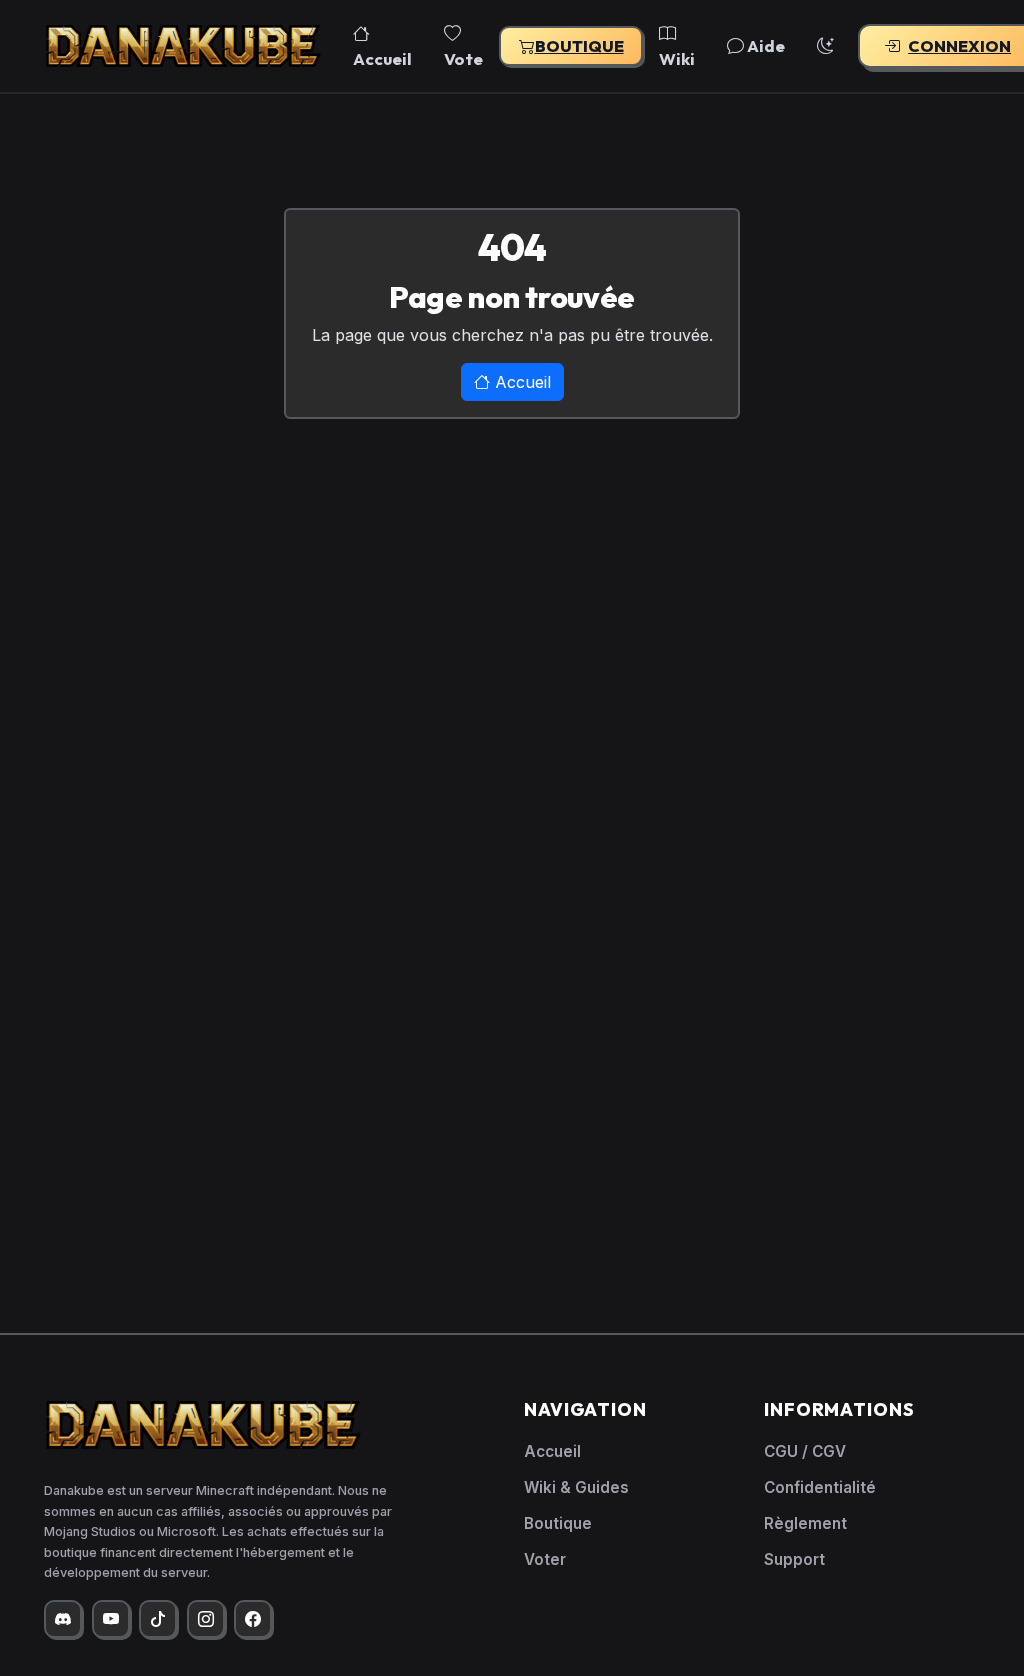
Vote (463, 58)
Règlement (805, 1523)
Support (794, 1559)
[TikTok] (158, 1619)
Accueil (382, 58)
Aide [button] (764, 45)
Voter (545, 1559)
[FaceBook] (253, 1619)
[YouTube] (111, 1619)
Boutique (579, 46)
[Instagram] (206, 1619)
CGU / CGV (805, 1451)
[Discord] (63, 1619)
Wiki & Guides (576, 1487)
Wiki (677, 58)
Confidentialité (820, 1487)
